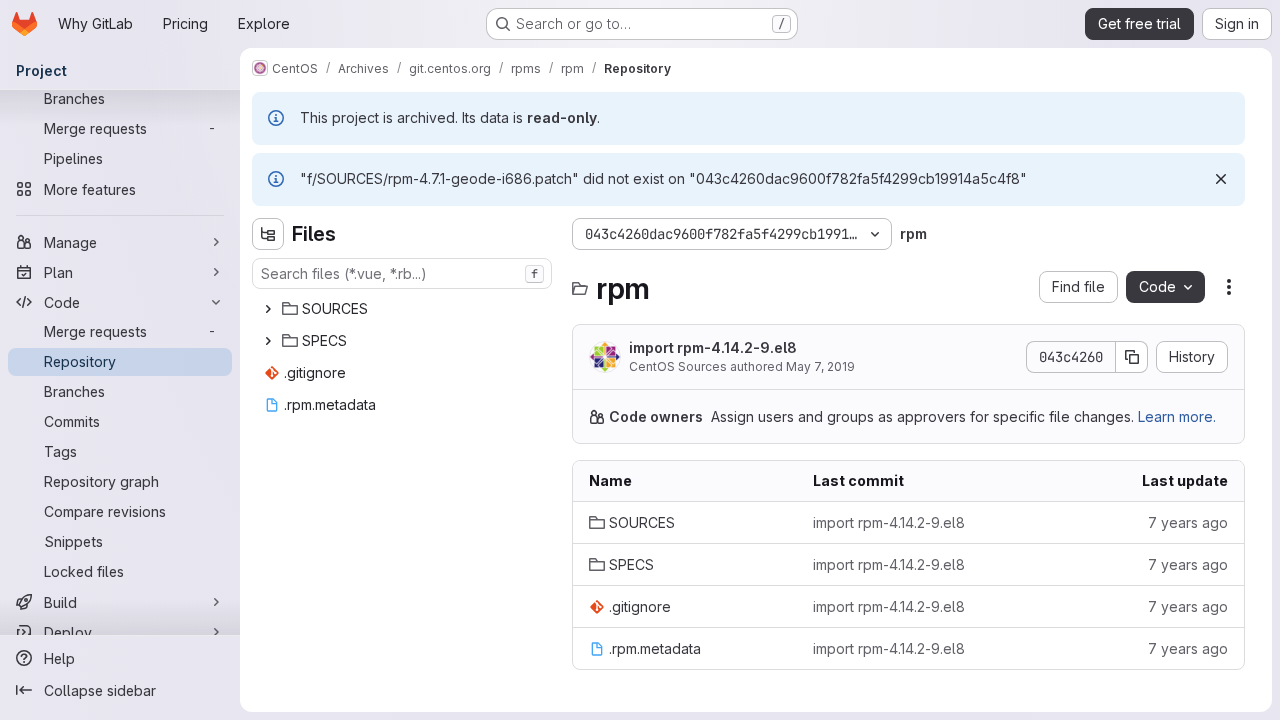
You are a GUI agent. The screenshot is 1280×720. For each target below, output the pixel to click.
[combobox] (402, 273)
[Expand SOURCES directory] (268, 309)
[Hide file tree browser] (268, 234)
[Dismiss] (1221, 179)
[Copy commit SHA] (1132, 357)
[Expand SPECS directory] (268, 341)
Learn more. (1177, 416)
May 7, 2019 (820, 366)
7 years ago (1188, 522)
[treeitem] (404, 309)
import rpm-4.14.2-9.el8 (713, 347)
